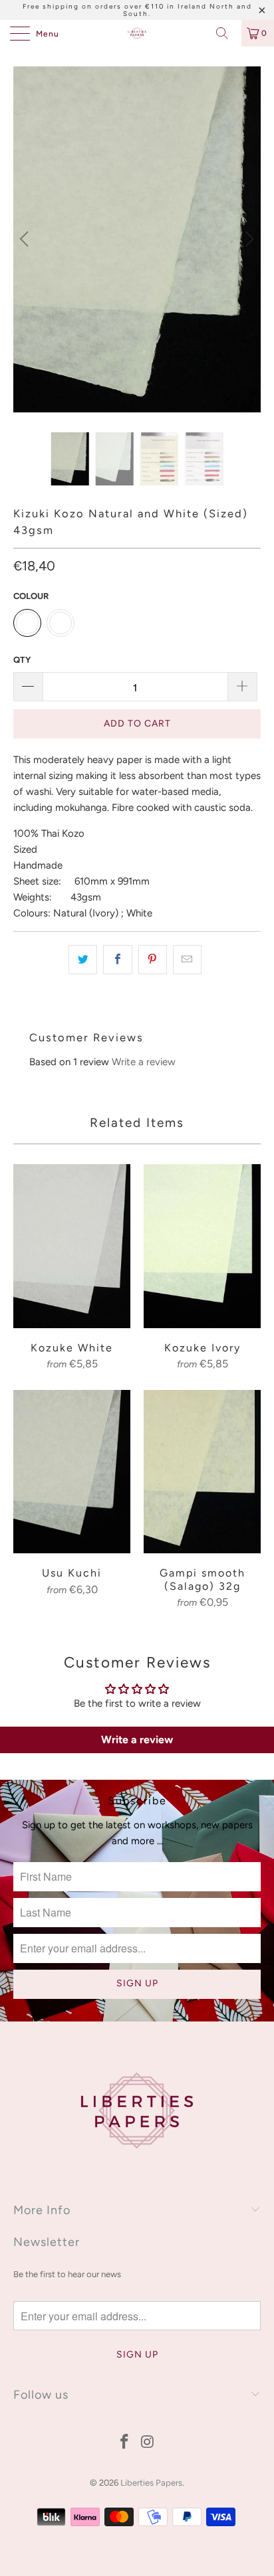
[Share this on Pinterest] (153, 960)
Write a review (144, 1062)
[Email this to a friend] (187, 960)
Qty (22, 660)
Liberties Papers (151, 2483)
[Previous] (26, 239)
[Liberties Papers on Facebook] (125, 2443)
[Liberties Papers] (137, 33)
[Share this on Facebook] (117, 960)
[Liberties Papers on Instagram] (148, 2443)
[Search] (227, 33)
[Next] (248, 239)
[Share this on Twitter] (83, 960)
